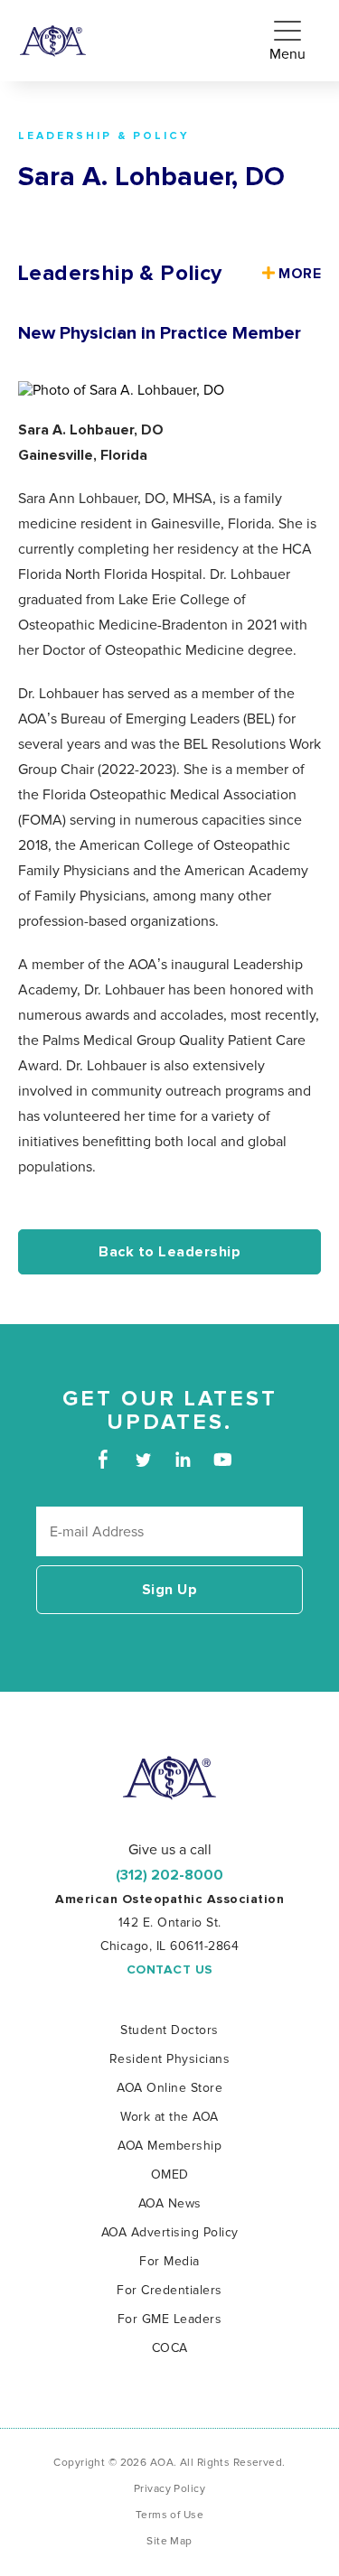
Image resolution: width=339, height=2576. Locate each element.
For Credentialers (169, 2290)
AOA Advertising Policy (170, 2232)
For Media (169, 2261)
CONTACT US (170, 1970)
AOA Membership (169, 2146)
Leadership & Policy (104, 136)
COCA (170, 2348)
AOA (169, 1778)
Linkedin (183, 1459)
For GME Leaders (170, 2319)
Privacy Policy (169, 2489)
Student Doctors (169, 2030)
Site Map (169, 2541)
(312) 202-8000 (169, 1875)
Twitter (143, 1459)
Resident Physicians (170, 2059)
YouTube (223, 1459)
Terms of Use (169, 2515)
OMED (170, 2175)
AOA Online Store (169, 2088)
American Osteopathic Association (53, 41)
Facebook (104, 1459)
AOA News (170, 2203)
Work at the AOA (169, 2117)
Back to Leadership (169, 1252)
